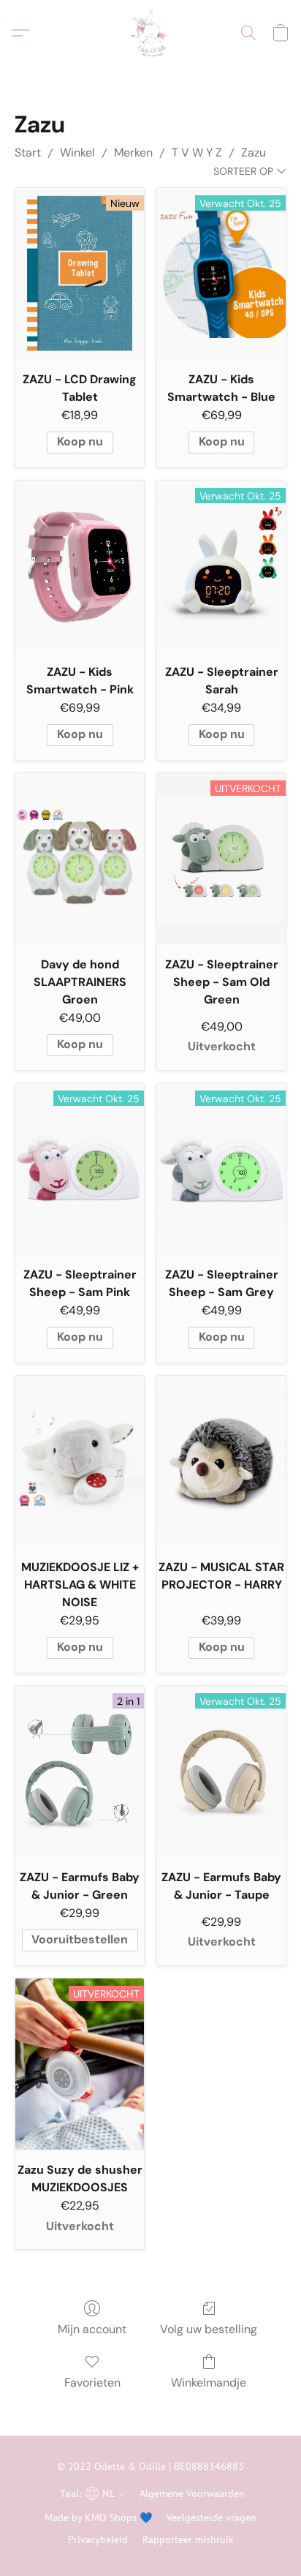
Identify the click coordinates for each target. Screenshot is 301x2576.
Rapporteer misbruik (188, 2539)
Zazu (254, 152)
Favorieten (92, 2383)
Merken (133, 152)
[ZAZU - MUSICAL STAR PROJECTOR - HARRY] (221, 1461)
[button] (150, 33)
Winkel (77, 152)
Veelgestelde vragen (212, 2517)
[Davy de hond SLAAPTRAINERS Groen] (80, 859)
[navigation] (91, 2493)
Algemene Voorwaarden (192, 2493)
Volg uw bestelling (209, 2329)
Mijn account (92, 2329)
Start (28, 152)
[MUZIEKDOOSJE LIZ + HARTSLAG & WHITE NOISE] (80, 1461)
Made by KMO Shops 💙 (98, 2517)
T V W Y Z (197, 152)
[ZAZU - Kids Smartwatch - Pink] (80, 566)
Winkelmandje (209, 2383)
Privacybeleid (98, 2539)
